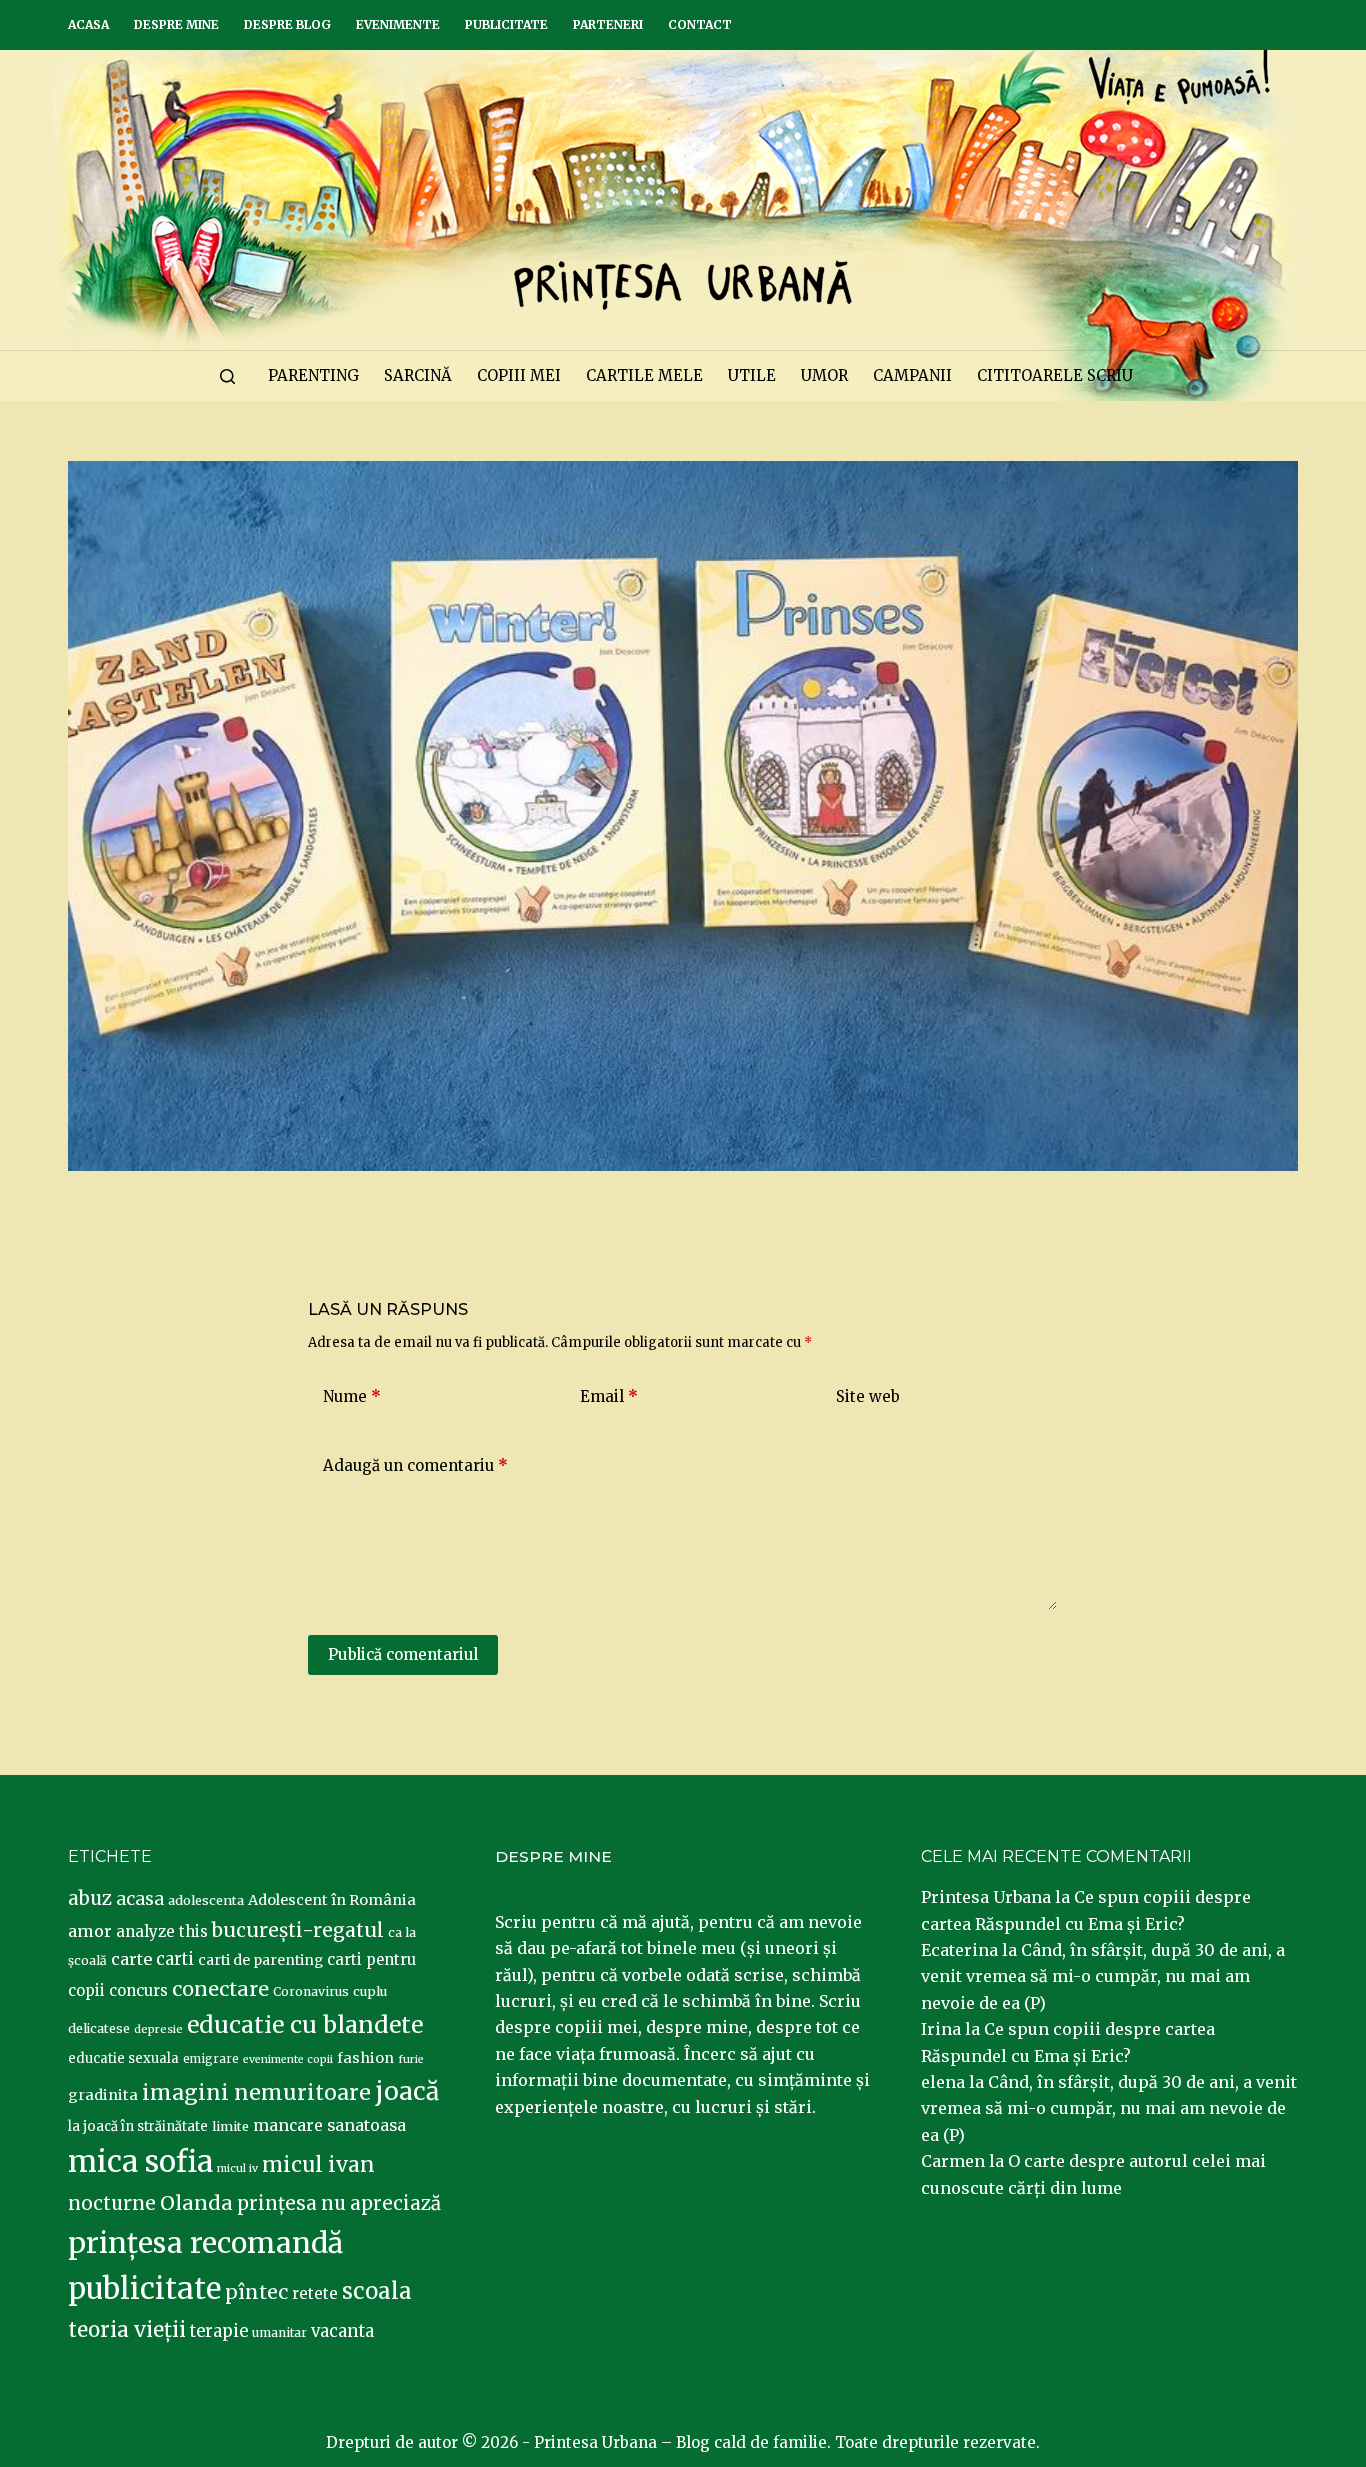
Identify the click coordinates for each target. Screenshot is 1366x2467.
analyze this (162, 1931)
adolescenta (206, 1900)
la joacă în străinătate (138, 2126)
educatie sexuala (123, 2058)
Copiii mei (519, 375)
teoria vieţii (127, 2330)
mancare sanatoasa (329, 2125)
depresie (158, 2029)
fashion (365, 2058)
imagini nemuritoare (256, 2092)
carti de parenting (260, 1960)
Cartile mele (644, 375)
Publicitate (506, 24)
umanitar (279, 2332)
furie (411, 2059)
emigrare (211, 2059)
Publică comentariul (403, 1654)
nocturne (112, 2203)
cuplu (370, 1991)
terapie (219, 2331)
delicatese (99, 2028)
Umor (824, 375)
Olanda (196, 2203)
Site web (868, 1396)
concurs (138, 1990)
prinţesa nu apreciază (339, 2203)
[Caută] (227, 376)
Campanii (912, 375)
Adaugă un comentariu (415, 1465)
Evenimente (398, 24)
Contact (700, 24)
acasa (140, 1899)
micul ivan (318, 2165)
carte (131, 1959)
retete (315, 2293)
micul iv (237, 2168)
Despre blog (287, 24)
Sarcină (418, 375)
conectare (220, 1989)
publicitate (144, 2289)
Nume (352, 1396)
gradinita (103, 2095)
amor (90, 1931)
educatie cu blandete (305, 2024)
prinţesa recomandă (205, 2243)
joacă (407, 2091)
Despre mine (176, 24)
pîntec (256, 2292)
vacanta (342, 2331)
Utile (752, 375)
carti (175, 1959)
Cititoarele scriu (1055, 375)
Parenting (313, 375)
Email (609, 1396)
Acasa (88, 24)
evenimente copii (288, 2059)
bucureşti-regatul (298, 1930)
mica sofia (140, 2161)
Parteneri (608, 24)
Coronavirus (311, 1991)
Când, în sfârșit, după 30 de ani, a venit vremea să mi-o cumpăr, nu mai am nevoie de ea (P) (1103, 1976)
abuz (90, 1898)
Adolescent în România (332, 1900)
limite (230, 2126)
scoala (377, 2291)
